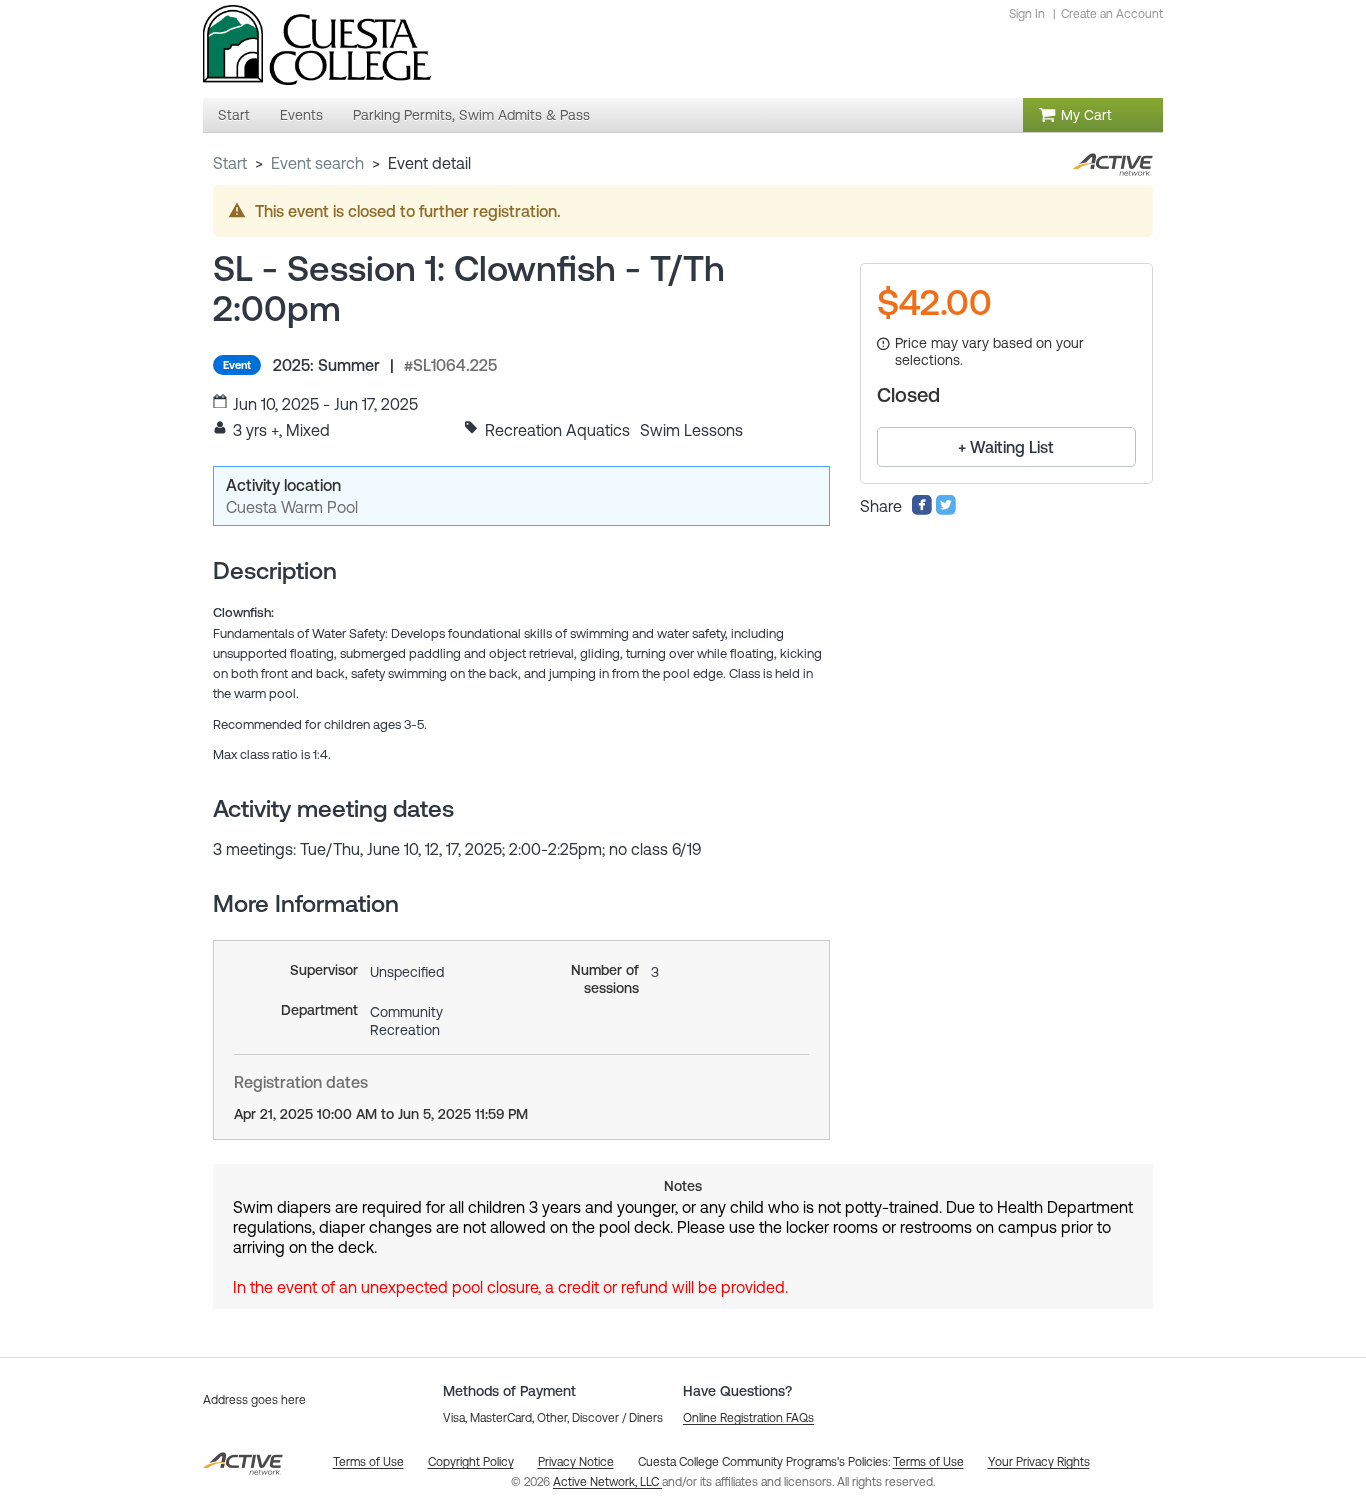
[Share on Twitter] (946, 510)
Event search (317, 163)
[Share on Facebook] (922, 510)
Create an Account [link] (1112, 14)
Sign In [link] (1027, 14)
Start (230, 163)
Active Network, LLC (607, 1482)
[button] (748, 1418)
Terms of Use (928, 1462)
